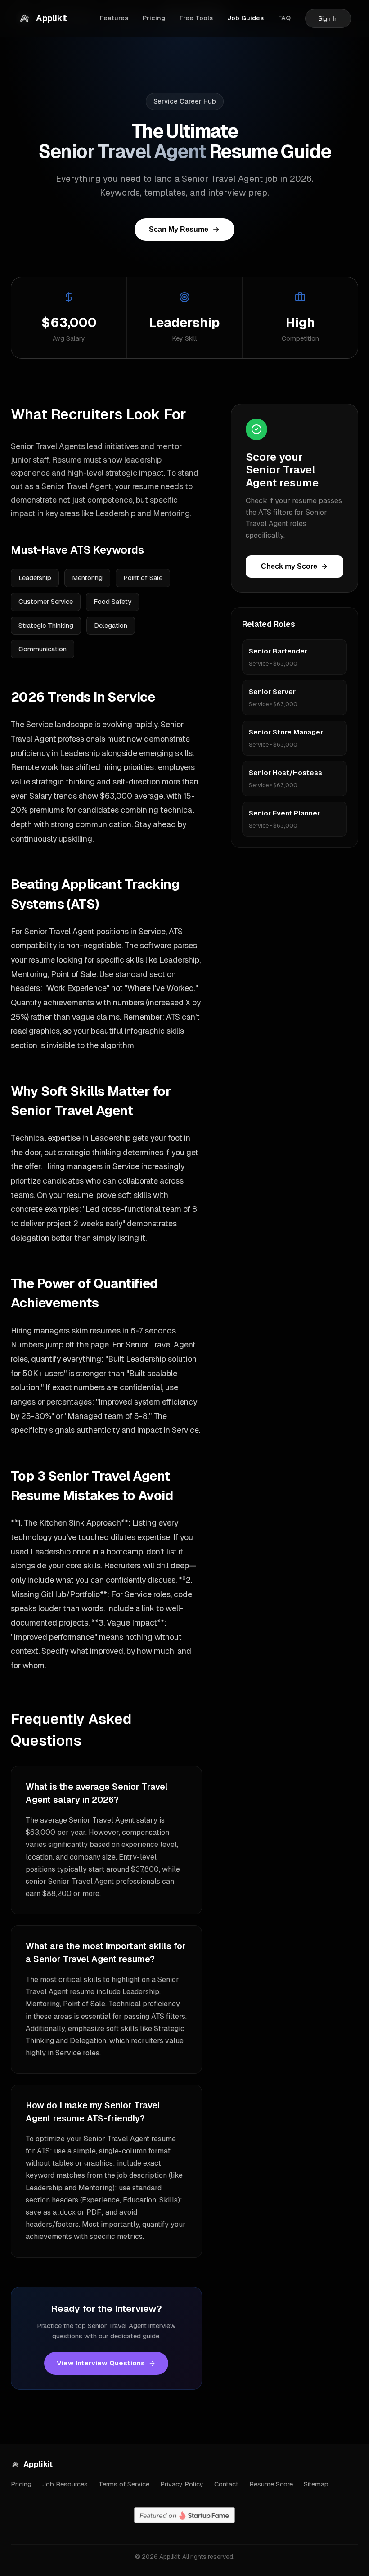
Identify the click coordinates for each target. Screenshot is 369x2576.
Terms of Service (124, 2484)
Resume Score (271, 2484)
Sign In (328, 18)
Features (114, 18)
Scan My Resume (179, 229)
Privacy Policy (182, 2484)
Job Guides (245, 18)
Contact (226, 2484)
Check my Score (289, 566)
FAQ (284, 18)
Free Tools (196, 18)
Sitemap (316, 2484)
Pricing (154, 18)
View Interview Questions (101, 2363)
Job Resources (65, 2484)
